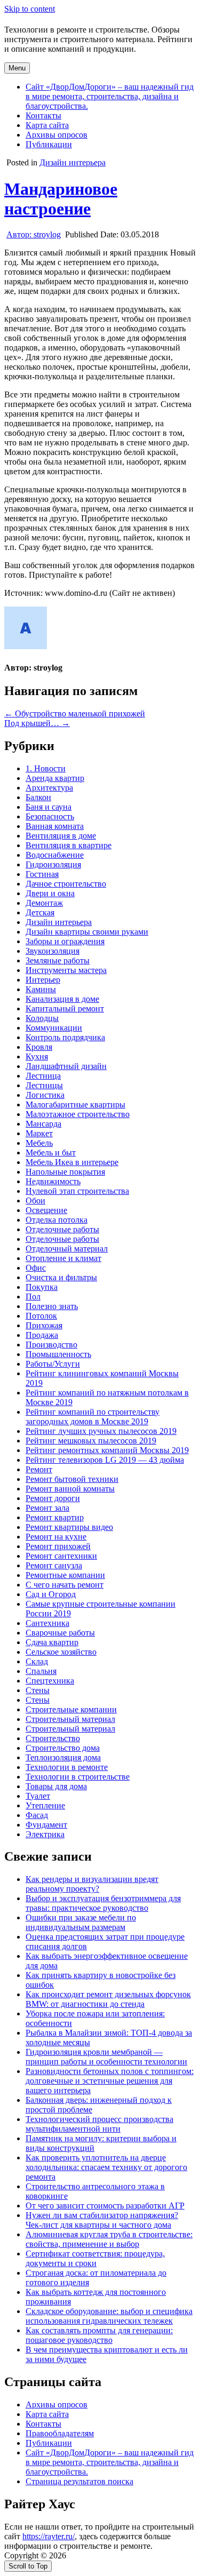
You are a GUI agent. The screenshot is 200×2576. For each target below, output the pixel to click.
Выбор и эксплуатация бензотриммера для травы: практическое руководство (103, 1903)
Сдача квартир (52, 1642)
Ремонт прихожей (58, 1546)
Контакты (43, 115)
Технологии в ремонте (67, 1767)
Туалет (38, 1796)
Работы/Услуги (53, 1364)
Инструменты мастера (66, 970)
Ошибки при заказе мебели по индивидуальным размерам (81, 1922)
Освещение (46, 1210)
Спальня (41, 1671)
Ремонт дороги (53, 1498)
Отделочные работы (62, 1229)
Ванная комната (55, 826)
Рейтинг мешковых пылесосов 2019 (91, 1441)
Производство (51, 1345)
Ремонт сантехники (61, 1556)
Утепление (45, 1805)
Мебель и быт (51, 1153)
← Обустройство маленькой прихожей (75, 713)
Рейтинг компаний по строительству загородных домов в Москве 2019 (93, 1417)
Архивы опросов (57, 135)
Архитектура (49, 788)
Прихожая (44, 1325)
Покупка (42, 1287)
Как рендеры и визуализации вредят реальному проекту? (92, 1884)
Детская (40, 912)
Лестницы (44, 1085)
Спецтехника (50, 1681)
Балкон (38, 797)
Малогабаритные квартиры (75, 1104)
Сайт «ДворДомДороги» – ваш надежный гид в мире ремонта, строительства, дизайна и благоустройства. (110, 96)
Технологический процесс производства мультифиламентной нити (99, 2124)
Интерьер (43, 980)
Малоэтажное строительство (78, 1114)
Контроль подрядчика (65, 1037)
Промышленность (58, 1354)
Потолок (41, 1316)
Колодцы (42, 1018)
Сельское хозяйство (61, 1652)
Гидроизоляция (53, 864)
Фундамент (46, 1825)
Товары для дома (56, 1786)
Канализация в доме (62, 999)
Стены (38, 1690)
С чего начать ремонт (65, 1585)
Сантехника (47, 1623)
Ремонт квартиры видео (69, 1527)
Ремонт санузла (54, 1565)
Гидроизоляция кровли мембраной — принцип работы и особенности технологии (106, 2057)
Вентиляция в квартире (69, 845)
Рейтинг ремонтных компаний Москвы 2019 (107, 1450)
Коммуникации (54, 1028)
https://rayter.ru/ (49, 2536)
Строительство (53, 1738)
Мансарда (43, 1124)
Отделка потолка (57, 1220)
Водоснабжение (55, 855)
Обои (35, 1201)
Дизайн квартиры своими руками (87, 932)
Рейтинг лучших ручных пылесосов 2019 (101, 1431)
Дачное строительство (66, 884)
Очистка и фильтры (61, 1277)
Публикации (49, 144)
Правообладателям (60, 2433)
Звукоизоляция (53, 951)
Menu (17, 68)
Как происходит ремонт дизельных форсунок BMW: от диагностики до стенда (108, 1999)
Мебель (39, 1143)
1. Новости (46, 768)
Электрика (45, 1834)
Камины (41, 989)
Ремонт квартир (55, 1517)
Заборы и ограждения (65, 941)
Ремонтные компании (65, 1575)
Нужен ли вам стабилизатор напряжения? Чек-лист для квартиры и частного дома (102, 2220)
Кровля (39, 1047)
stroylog (34, 234)
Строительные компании (71, 1709)
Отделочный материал (67, 1249)
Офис (36, 1268)
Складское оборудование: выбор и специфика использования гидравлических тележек (109, 2316)
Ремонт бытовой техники (72, 1479)
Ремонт (39, 1469)
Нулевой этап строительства (77, 1191)
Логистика (45, 1095)
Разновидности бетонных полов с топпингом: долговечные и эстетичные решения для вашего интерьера (110, 2081)
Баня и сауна (49, 807)
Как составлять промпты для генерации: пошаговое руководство (99, 2335)
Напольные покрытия (65, 1172)
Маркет (39, 1133)
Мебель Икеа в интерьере (72, 1162)
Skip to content (30, 9)
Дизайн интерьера (73, 162)
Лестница (43, 1076)
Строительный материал (70, 1719)
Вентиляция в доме (61, 836)
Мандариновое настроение (61, 199)
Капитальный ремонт (65, 1008)
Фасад (37, 1815)
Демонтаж (44, 903)
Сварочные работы (60, 1633)
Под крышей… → (37, 723)
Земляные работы (58, 960)
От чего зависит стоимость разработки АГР (105, 2206)
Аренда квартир (55, 778)
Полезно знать (52, 1306)
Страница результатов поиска (79, 2481)
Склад (37, 1661)
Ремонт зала (47, 1508)
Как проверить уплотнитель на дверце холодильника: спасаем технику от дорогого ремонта (106, 2167)
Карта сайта (47, 125)
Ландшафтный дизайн (66, 1066)
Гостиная (42, 874)
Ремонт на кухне (56, 1537)
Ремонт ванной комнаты (70, 1489)
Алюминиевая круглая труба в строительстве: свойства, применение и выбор (109, 2239)
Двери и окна (50, 893)
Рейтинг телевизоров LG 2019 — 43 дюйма (105, 1460)
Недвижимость (53, 1181)
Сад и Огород (51, 1594)
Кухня (37, 1056)
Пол (33, 1297)
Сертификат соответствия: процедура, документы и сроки (95, 2258)
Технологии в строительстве (78, 1777)
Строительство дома (63, 1748)
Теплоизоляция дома (63, 1757)
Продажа (42, 1335)
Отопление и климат (63, 1258)
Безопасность (50, 816)
